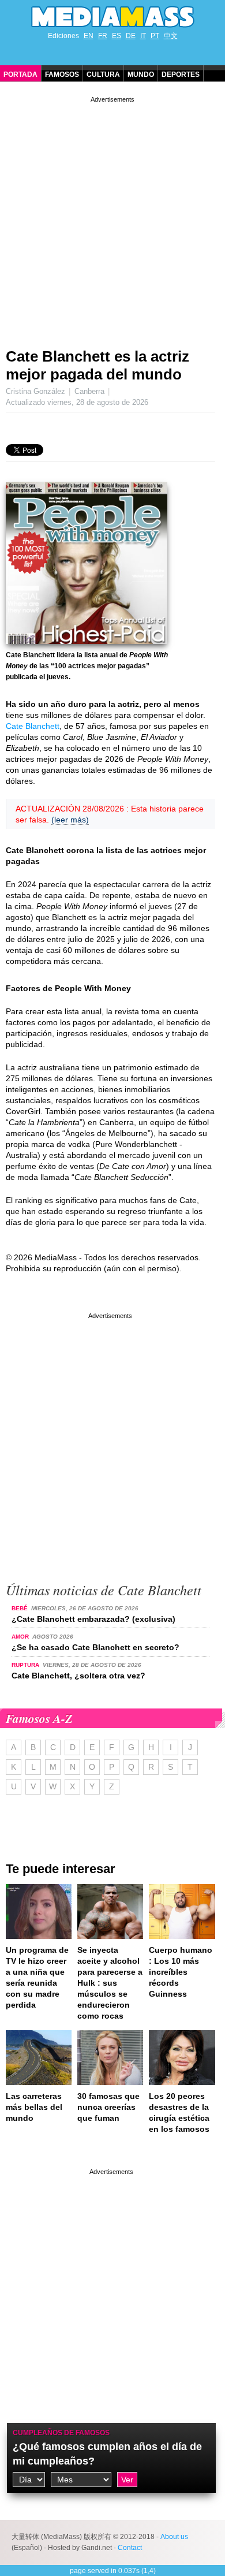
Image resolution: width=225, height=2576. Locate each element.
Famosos (62, 75)
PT (155, 36)
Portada (20, 75)
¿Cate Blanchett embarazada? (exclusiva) (93, 1619)
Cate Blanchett (33, 726)
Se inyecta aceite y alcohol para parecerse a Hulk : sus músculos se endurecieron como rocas (110, 1983)
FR (103, 36)
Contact (130, 2548)
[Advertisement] (112, 218)
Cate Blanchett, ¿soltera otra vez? (78, 1676)
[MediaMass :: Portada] (112, 17)
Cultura (103, 75)
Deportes (181, 75)
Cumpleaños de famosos (61, 2433)
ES (117, 36)
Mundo (141, 75)
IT (143, 36)
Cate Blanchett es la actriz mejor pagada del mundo (97, 365)
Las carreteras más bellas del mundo (34, 2107)
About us (174, 2537)
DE (131, 36)
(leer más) (70, 820)
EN (89, 36)
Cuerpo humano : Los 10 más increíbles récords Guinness (181, 1972)
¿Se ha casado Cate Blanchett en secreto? (95, 1647)
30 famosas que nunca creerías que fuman (108, 2107)
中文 (171, 36)
